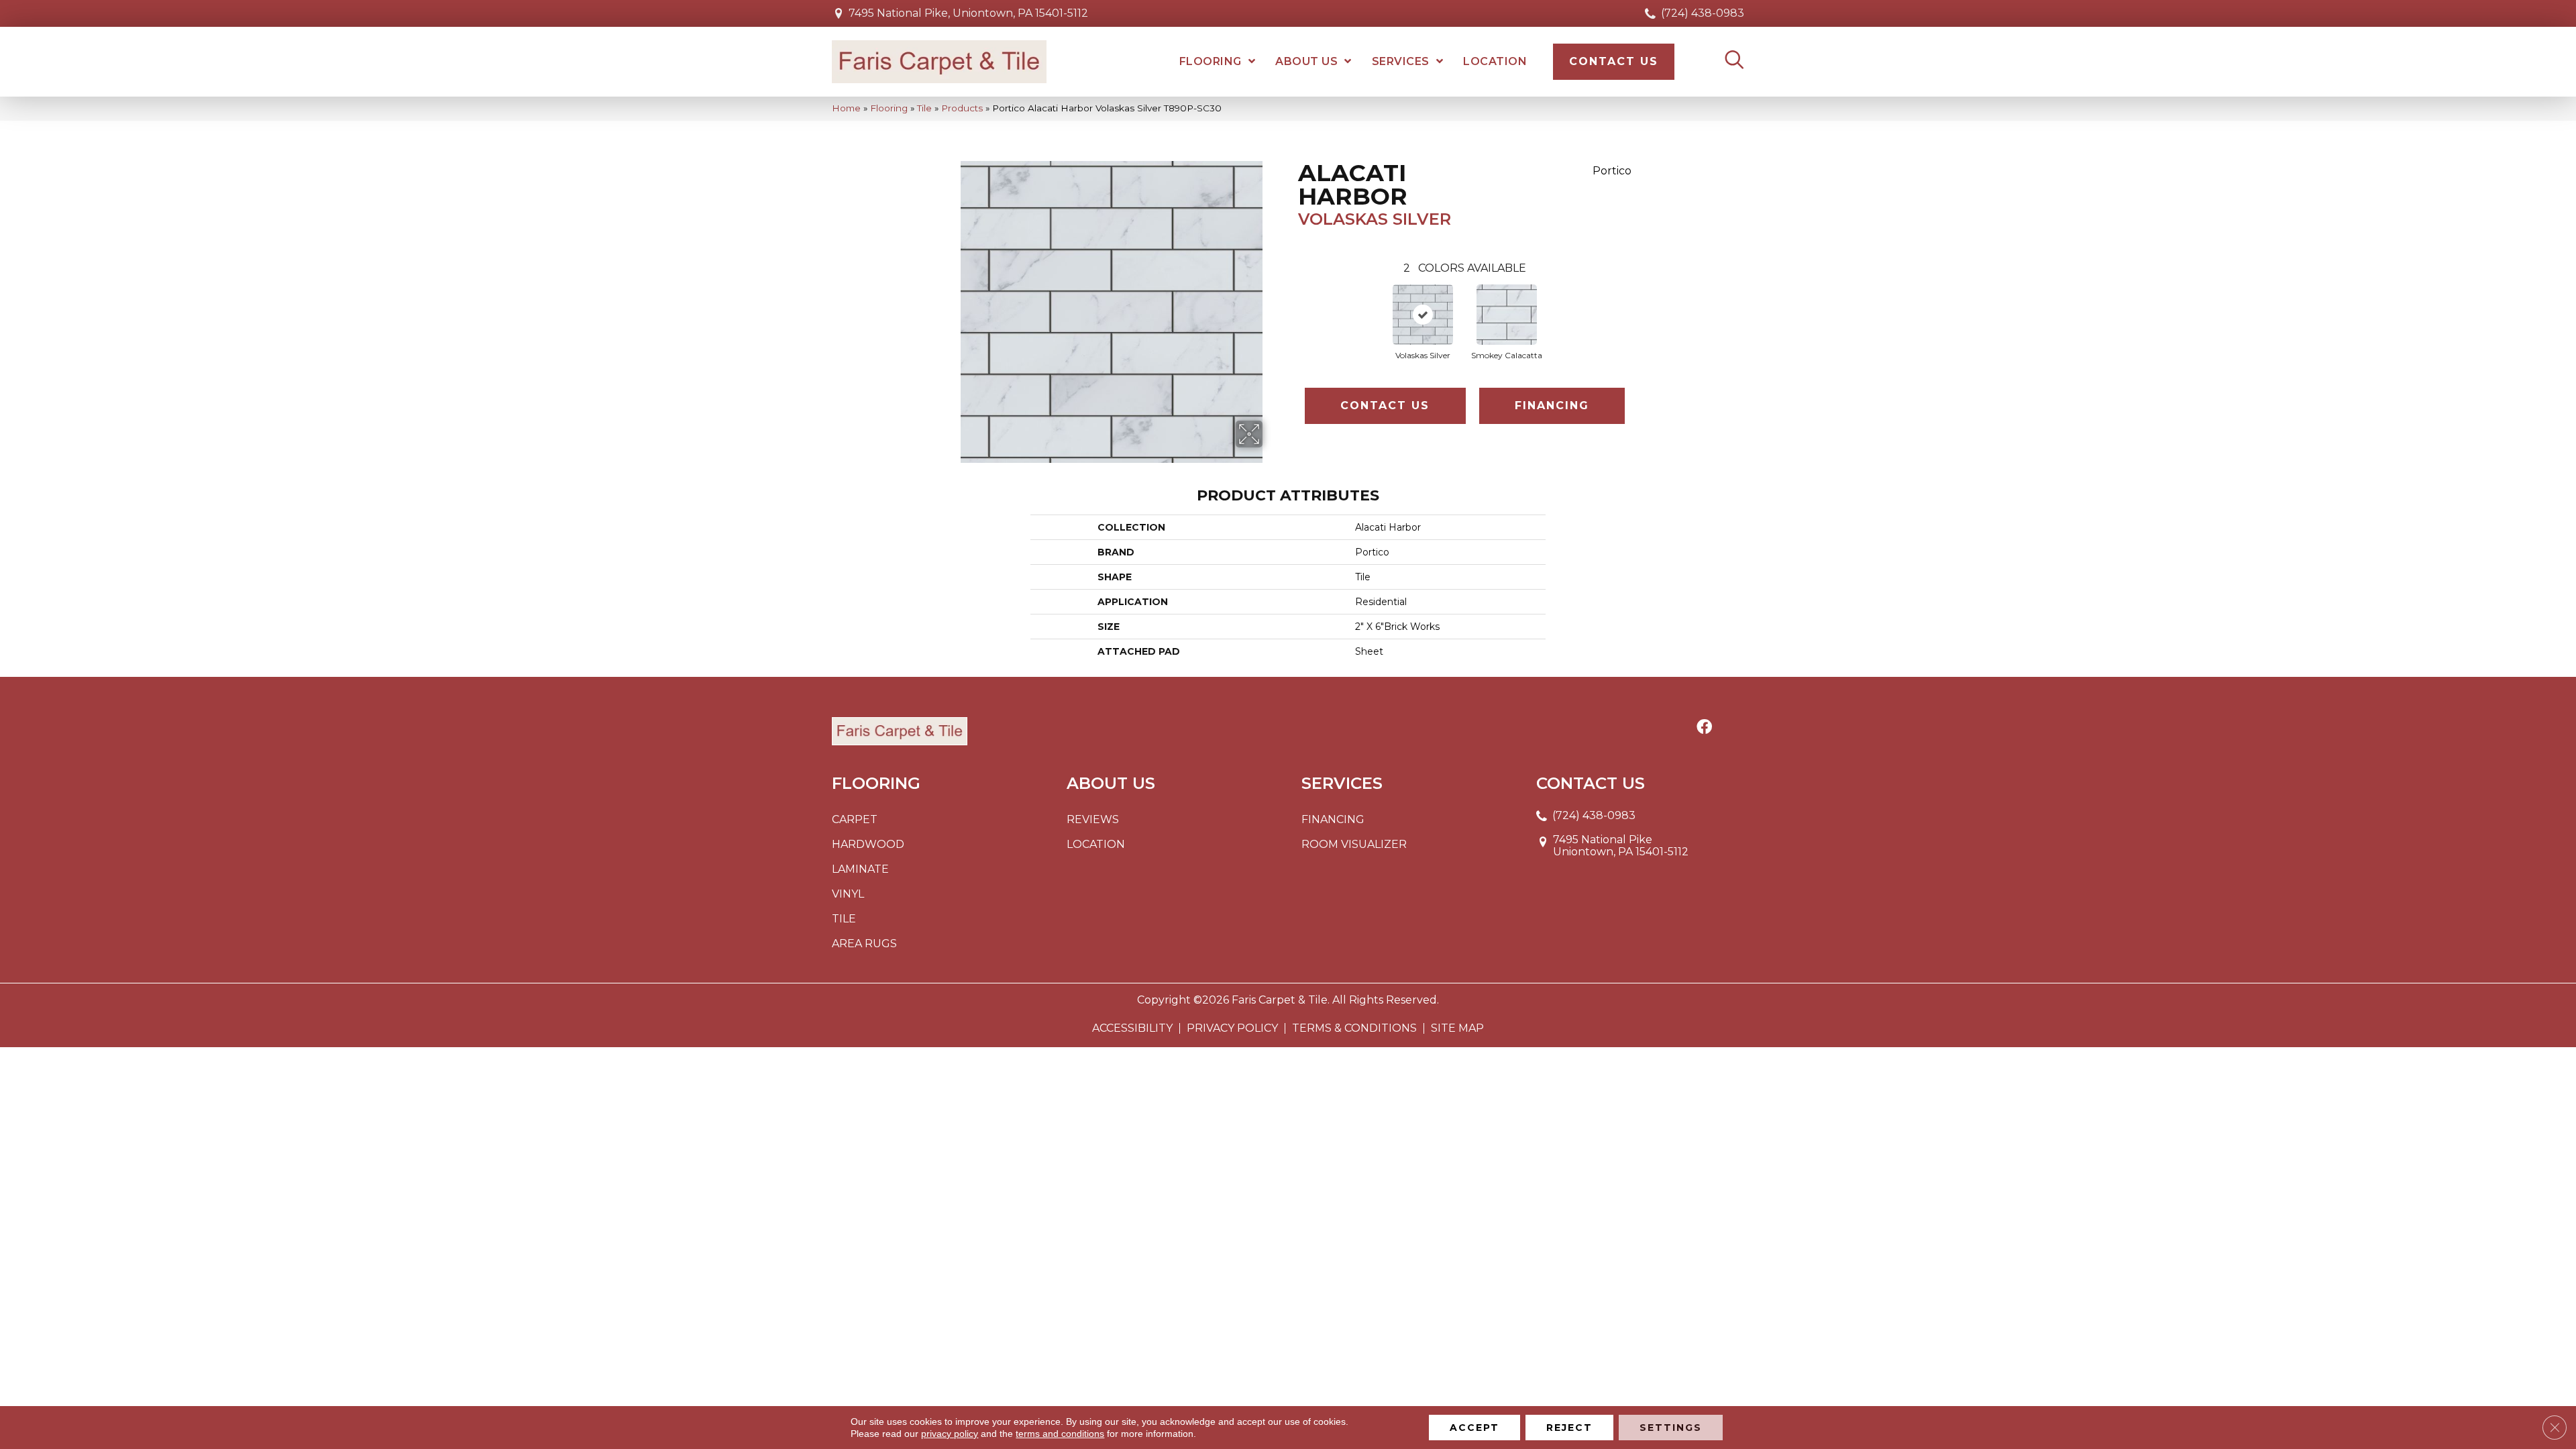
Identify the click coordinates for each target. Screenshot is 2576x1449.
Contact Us (1385, 406)
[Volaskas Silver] (1423, 315)
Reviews (1093, 819)
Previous (1291, 308)
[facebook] (1704, 728)
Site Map (1457, 1028)
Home (846, 108)
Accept (1474, 1428)
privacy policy (950, 1434)
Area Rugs (864, 944)
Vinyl (848, 894)
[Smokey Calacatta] (1507, 315)
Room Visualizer (1354, 844)
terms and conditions (1060, 1434)
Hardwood (868, 844)
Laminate (860, 869)
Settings (1671, 1428)
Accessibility (1132, 1028)
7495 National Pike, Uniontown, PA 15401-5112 (968, 13)
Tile (924, 108)
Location (1096, 844)
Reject (1569, 1428)
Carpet (855, 819)
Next (1638, 308)
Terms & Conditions (1354, 1028)
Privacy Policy (1232, 1028)
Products (962, 108)
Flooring (889, 108)
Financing (1552, 406)
